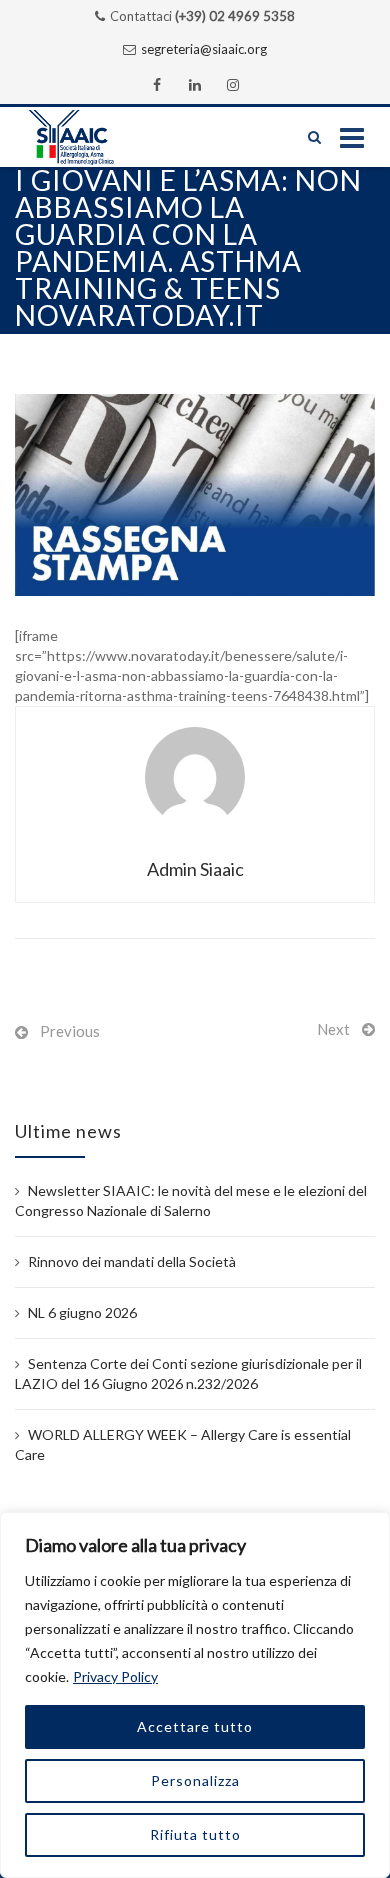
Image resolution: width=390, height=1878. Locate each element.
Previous (70, 1031)
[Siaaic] (91, 137)
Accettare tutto (195, 1726)
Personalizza (195, 1780)
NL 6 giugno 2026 (82, 1312)
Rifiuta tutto (195, 1834)
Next (333, 1029)
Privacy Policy (115, 1676)
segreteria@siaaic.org (204, 49)
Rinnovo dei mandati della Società (132, 1261)
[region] (195, 1695)
